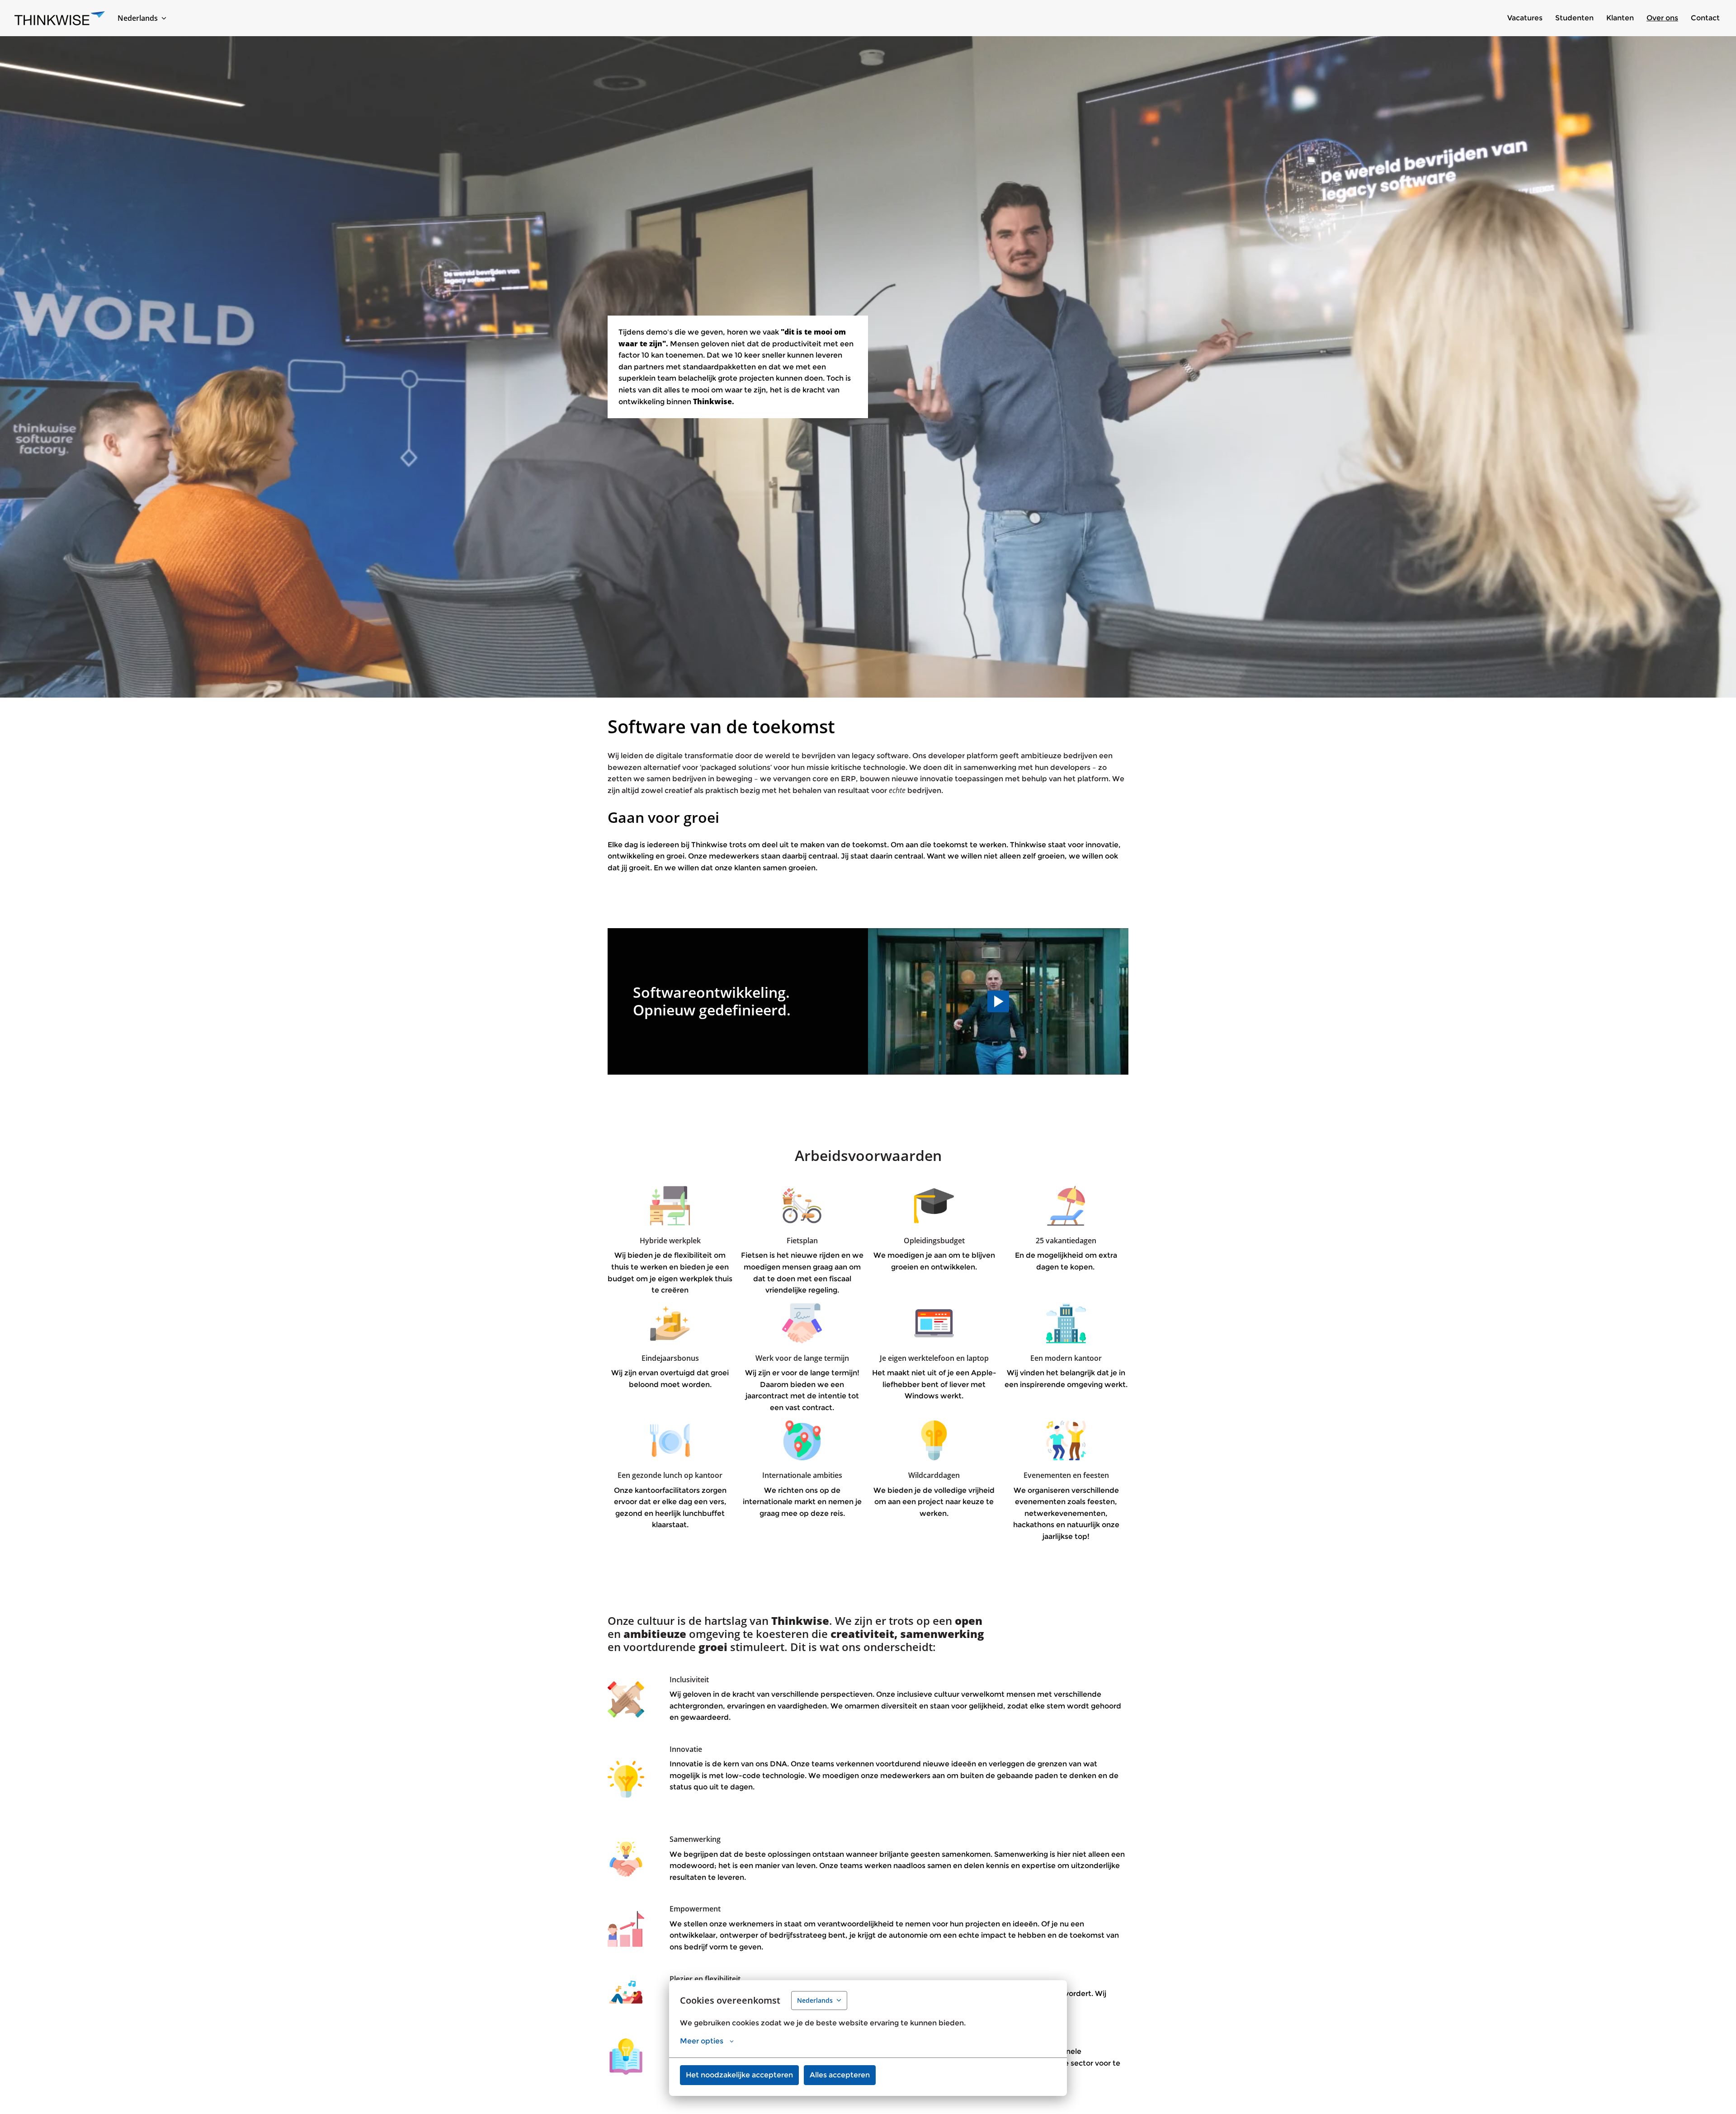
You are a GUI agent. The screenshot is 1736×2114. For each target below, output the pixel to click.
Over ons (1662, 18)
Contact (1705, 18)
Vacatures (1525, 18)
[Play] (998, 1001)
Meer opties (702, 2041)
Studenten (1574, 18)
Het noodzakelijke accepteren (739, 2075)
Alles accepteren (840, 2075)
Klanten (1620, 18)
